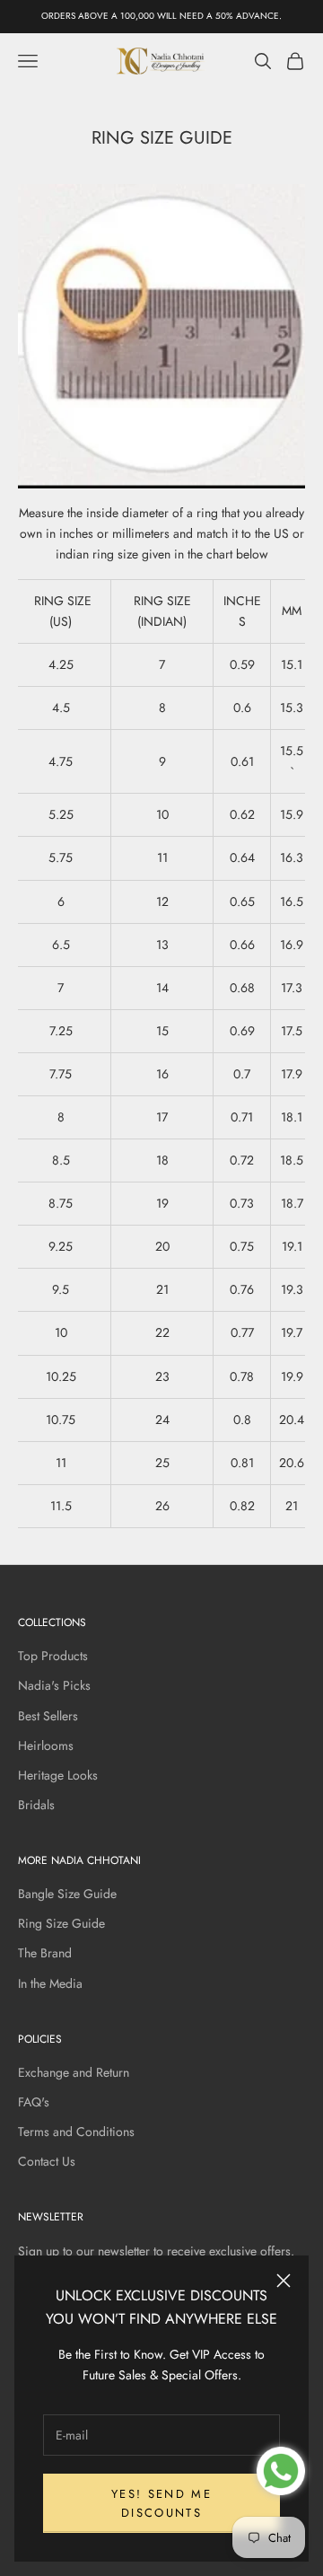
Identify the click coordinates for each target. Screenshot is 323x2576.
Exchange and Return (74, 2072)
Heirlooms (46, 1745)
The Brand (45, 1953)
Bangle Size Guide (67, 1894)
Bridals (36, 1805)
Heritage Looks (58, 1775)
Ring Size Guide (61, 1923)
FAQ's (34, 2102)
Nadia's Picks (54, 1685)
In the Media (50, 1983)
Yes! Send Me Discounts (161, 2503)
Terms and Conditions (76, 2132)
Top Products (53, 1656)
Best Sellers (48, 1716)
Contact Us (47, 2161)
